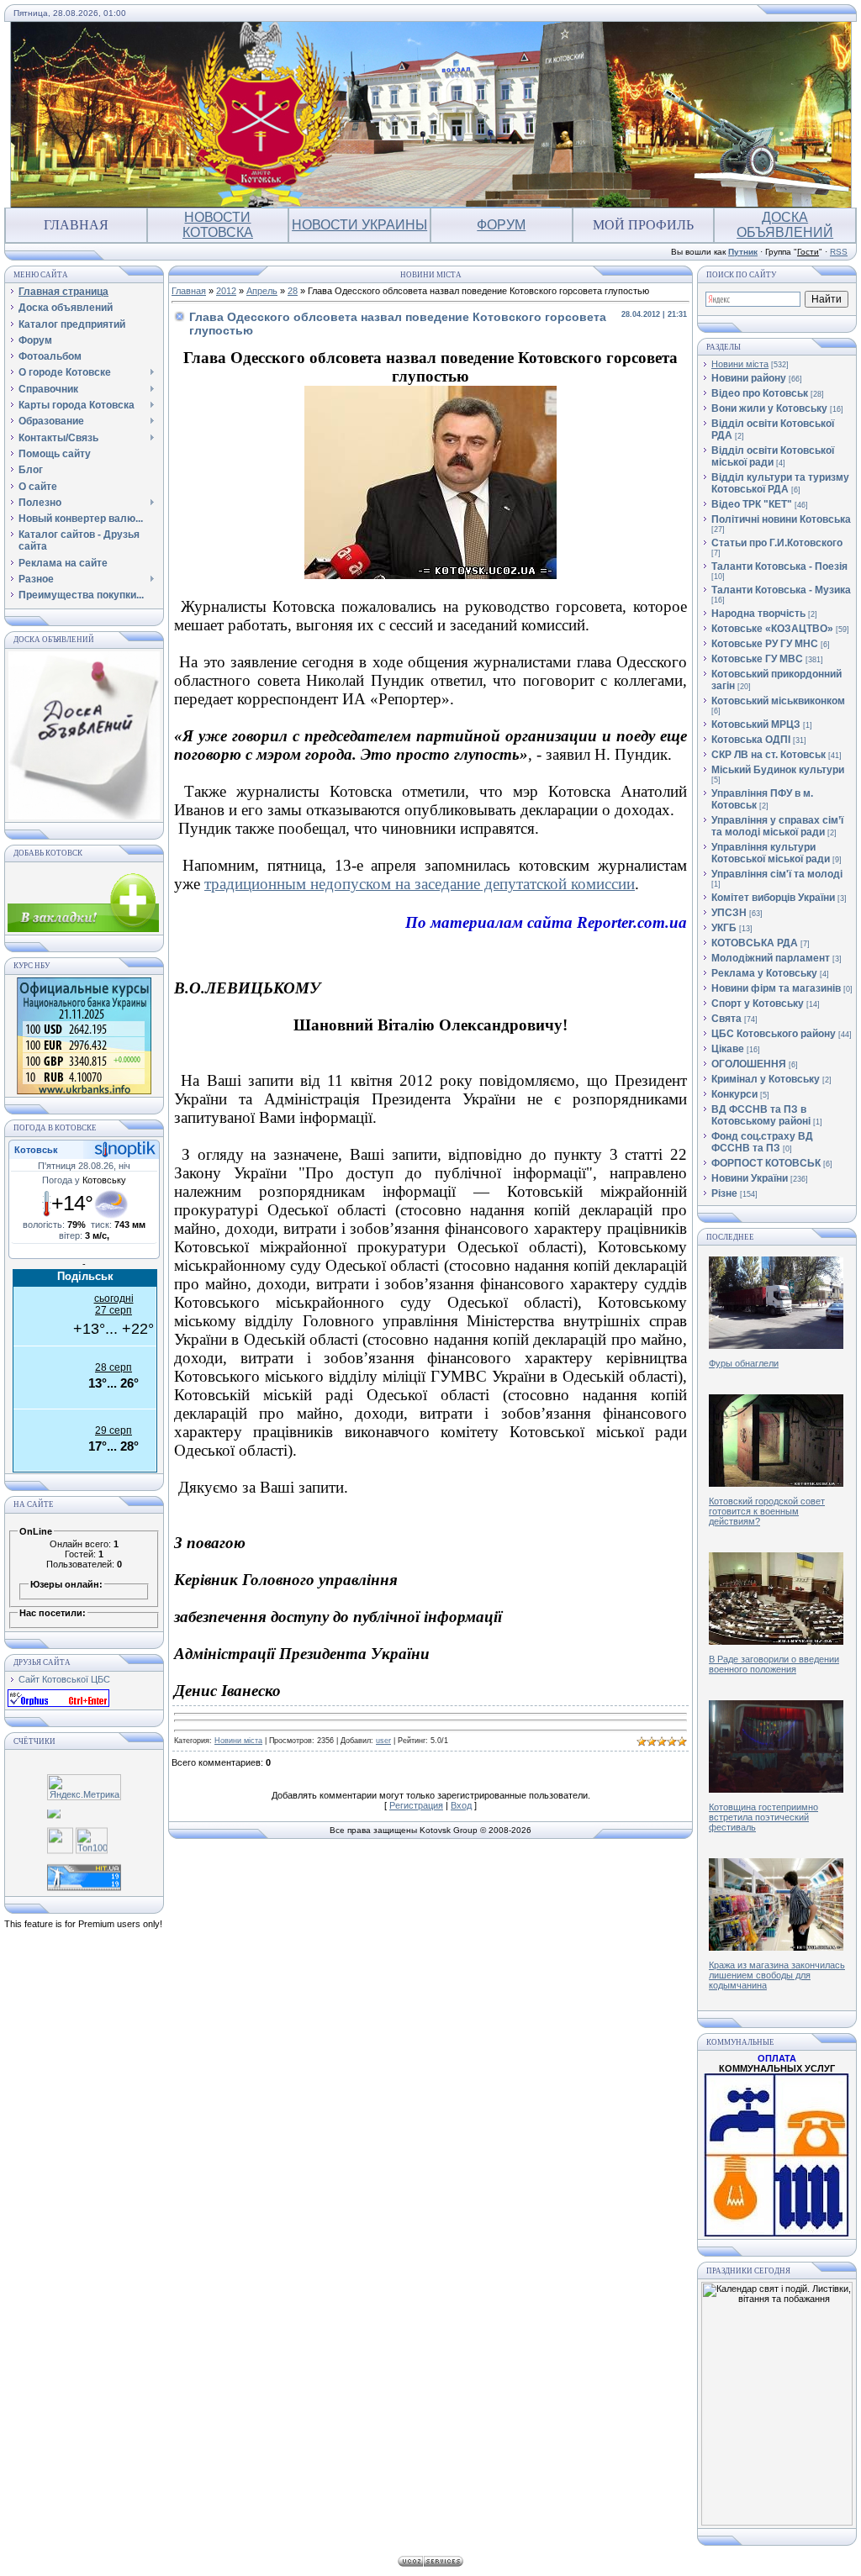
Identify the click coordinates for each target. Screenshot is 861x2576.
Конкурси (734, 1094)
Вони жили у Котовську (769, 408)
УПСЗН (729, 913)
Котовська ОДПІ (751, 740)
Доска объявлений (785, 225)
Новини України (750, 1178)
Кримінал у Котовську (766, 1079)
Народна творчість (758, 614)
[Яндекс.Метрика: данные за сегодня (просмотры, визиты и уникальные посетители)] (84, 1787)
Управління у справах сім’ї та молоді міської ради (777, 826)
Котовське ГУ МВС (757, 659)
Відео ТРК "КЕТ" (752, 504)
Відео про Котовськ (760, 393)
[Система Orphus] (58, 1704)
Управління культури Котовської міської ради (771, 853)
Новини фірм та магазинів (776, 988)
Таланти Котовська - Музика (781, 590)
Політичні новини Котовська (781, 519)
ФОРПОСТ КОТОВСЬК (766, 1163)
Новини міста (238, 1741)
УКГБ (724, 928)
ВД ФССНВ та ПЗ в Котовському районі (761, 1115)
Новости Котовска (218, 225)
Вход (461, 1805)
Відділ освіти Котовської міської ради (773, 456)
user (383, 1741)
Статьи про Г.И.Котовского (777, 543)
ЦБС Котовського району (774, 1034)
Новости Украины (359, 225)
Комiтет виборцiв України (773, 898)
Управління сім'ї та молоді (777, 874)
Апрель (262, 291)
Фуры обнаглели (744, 1363)
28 (293, 291)
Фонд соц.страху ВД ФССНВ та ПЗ (762, 1142)
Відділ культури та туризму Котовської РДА (780, 483)
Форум (501, 225)
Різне (724, 1193)
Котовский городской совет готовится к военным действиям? (767, 1511)
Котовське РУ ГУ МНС (765, 644)
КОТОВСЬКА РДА (755, 943)
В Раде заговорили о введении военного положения (774, 1664)
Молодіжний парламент (771, 958)
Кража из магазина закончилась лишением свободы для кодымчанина (777, 1975)
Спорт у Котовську (758, 1004)
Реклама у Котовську (764, 973)
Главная (76, 225)
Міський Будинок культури (778, 770)
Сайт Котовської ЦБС (64, 1679)
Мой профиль (643, 225)
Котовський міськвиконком (778, 701)
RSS (839, 252)
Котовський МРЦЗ (756, 724)
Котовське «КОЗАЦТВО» (772, 629)
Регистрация (416, 1805)
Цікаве (728, 1049)
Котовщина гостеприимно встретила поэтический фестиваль (763, 1817)
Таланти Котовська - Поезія (779, 566)
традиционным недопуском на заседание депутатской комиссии (420, 884)
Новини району (749, 378)
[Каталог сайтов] (60, 1842)
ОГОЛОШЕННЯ (749, 1064)
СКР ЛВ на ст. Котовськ (769, 755)
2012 (226, 291)
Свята (726, 1019)
